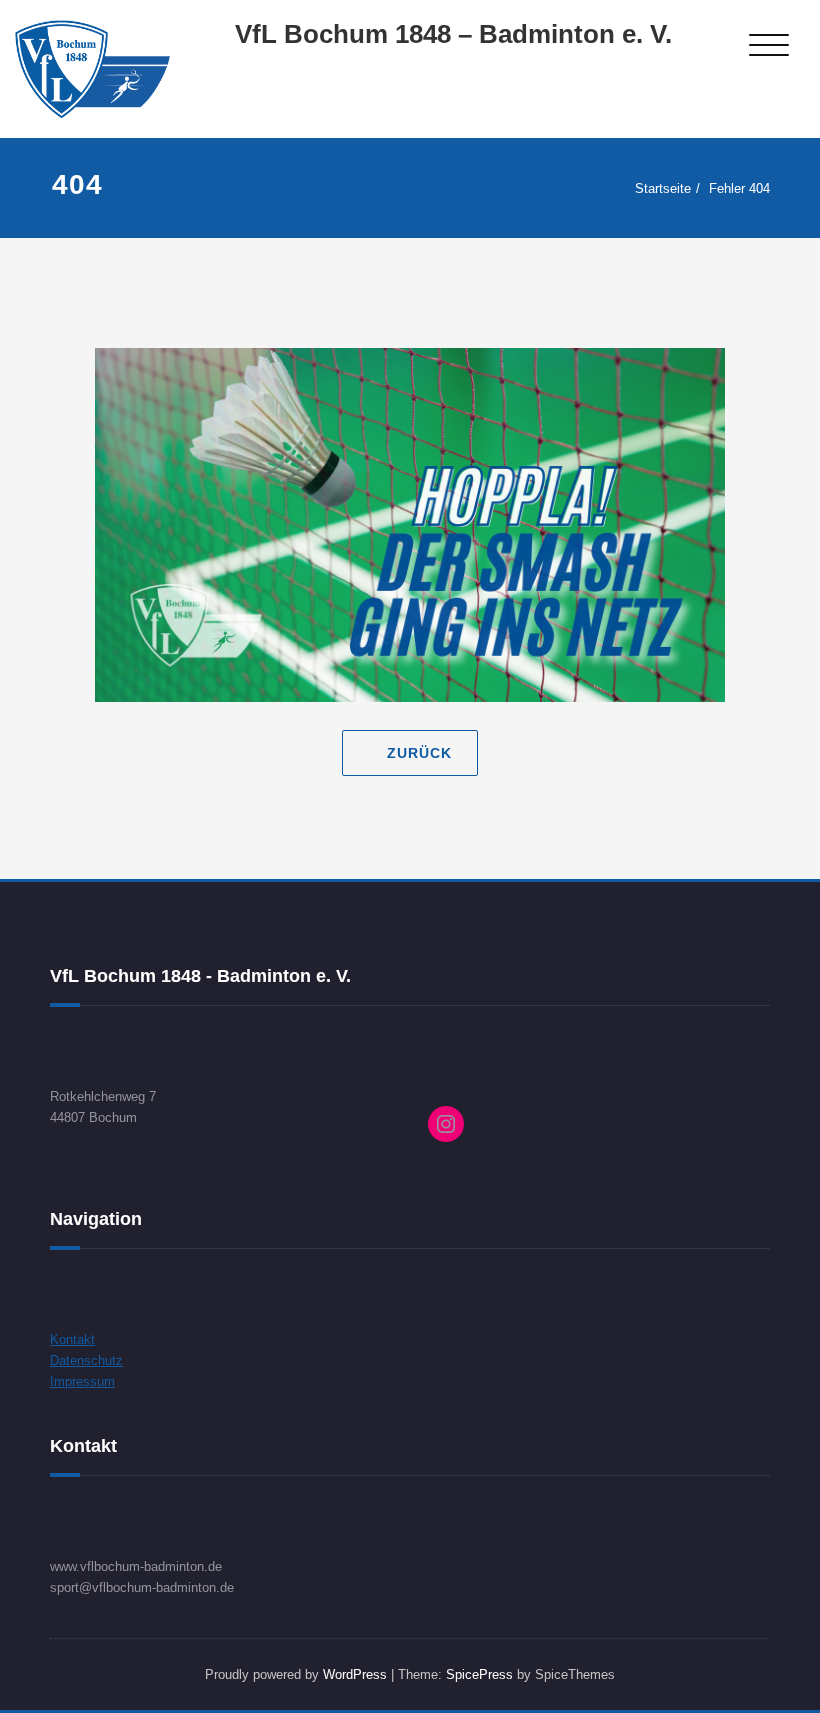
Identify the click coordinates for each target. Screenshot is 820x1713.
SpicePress (479, 1674)
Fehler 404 (739, 188)
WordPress (355, 1674)
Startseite (663, 188)
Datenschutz (86, 1360)
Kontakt (72, 1339)
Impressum (82, 1381)
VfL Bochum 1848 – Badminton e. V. (453, 34)
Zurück (419, 753)
